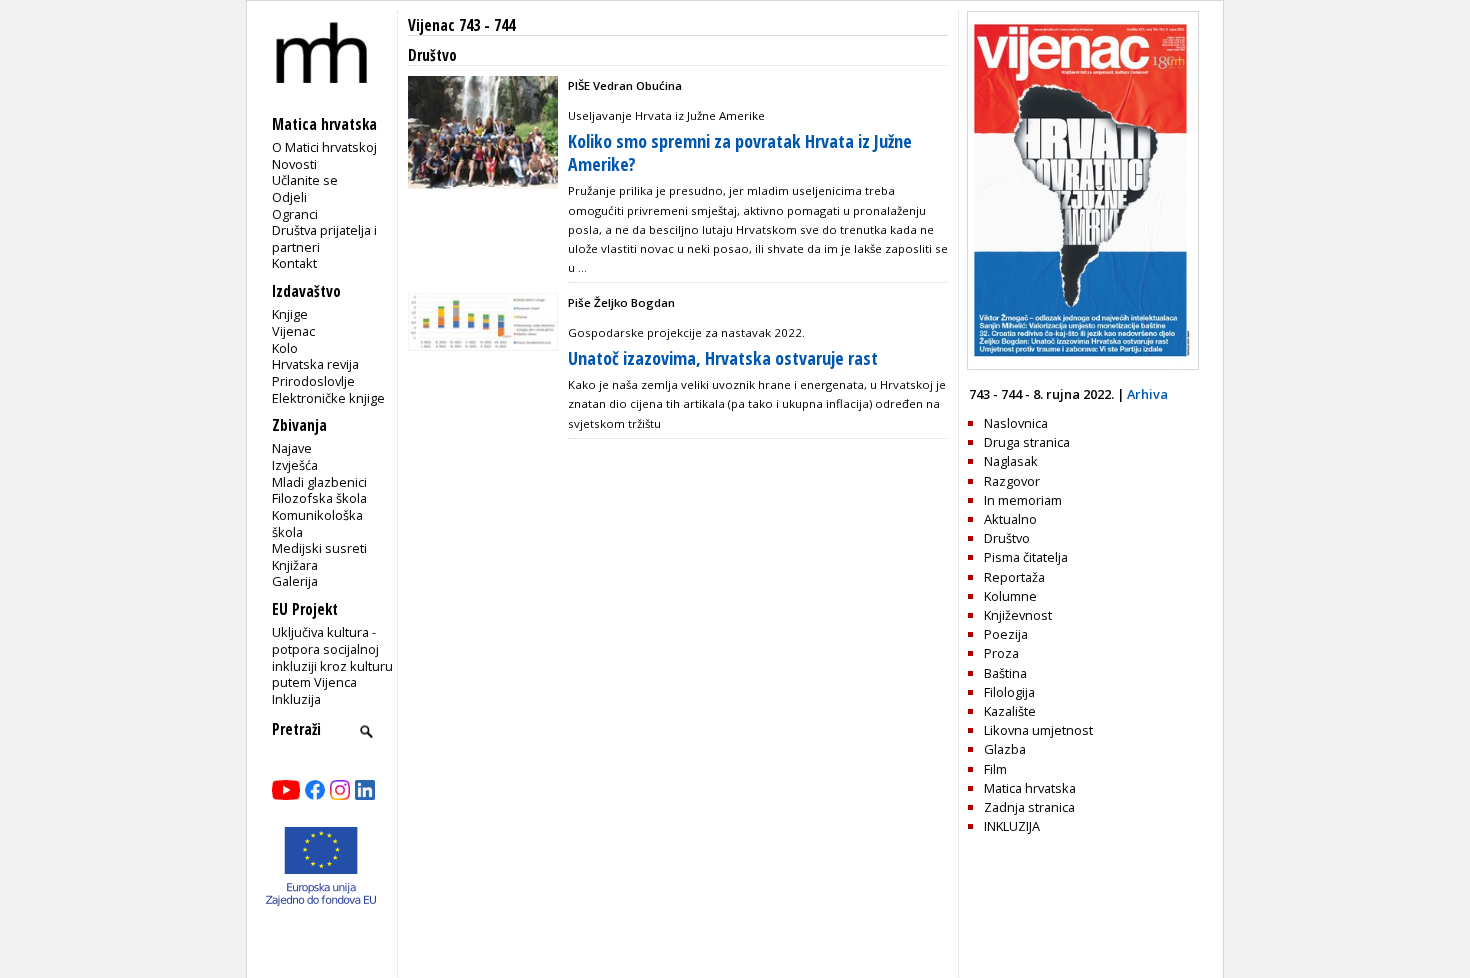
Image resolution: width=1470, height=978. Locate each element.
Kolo (285, 348)
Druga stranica (1027, 442)
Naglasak (1011, 461)
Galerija (295, 581)
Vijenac (293, 331)
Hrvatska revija (315, 364)
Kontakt (294, 263)
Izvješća (295, 465)
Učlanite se (305, 180)
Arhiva (1147, 394)
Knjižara (295, 565)
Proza (1001, 653)
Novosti (294, 164)
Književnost (1018, 615)
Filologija (1009, 692)
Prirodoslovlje (313, 381)
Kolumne (1010, 596)
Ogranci (295, 214)
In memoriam (1023, 500)
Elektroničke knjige (328, 398)
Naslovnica (1016, 423)
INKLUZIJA (1012, 826)
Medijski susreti (319, 548)
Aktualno (1010, 519)
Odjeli (289, 197)
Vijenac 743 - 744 (461, 25)
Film (995, 769)
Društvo (1007, 538)
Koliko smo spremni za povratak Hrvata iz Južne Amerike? (740, 152)
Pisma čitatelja (1026, 557)
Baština (1005, 673)
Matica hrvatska (1030, 788)
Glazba (1005, 749)
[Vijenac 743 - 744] (1083, 365)
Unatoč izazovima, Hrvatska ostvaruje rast (723, 358)
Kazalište (1010, 711)
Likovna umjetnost (1038, 730)
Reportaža (1014, 577)
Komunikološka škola (317, 523)
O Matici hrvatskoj (324, 147)
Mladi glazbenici (319, 482)
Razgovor (1012, 481)
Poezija (1006, 634)
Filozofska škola (319, 498)
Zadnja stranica (1029, 807)
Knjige (290, 314)
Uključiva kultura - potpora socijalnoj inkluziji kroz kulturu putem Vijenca (332, 657)
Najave (292, 448)
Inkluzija (296, 699)
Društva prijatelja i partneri (324, 238)
